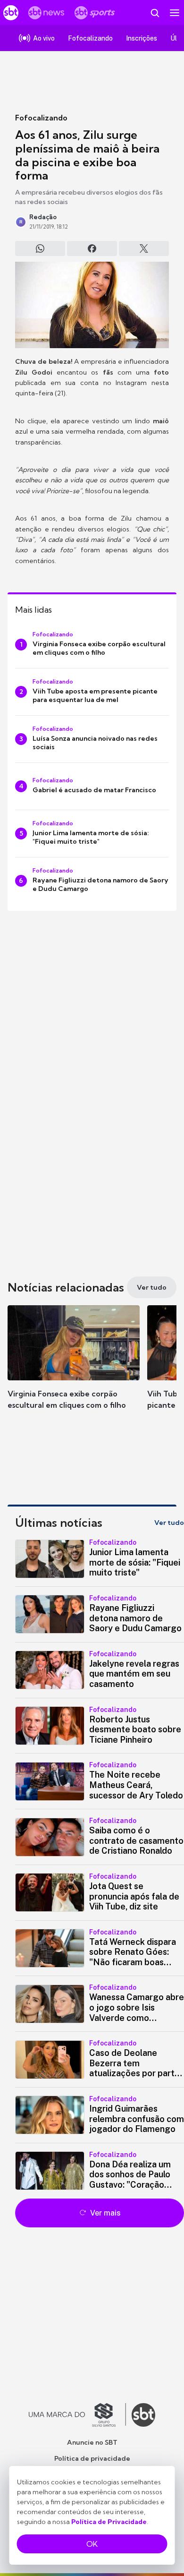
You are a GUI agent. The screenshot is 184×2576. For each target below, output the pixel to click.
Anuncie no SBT (92, 2442)
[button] (74, 1367)
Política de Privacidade (109, 2522)
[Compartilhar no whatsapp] (40, 248)
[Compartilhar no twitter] (144, 248)
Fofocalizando (41, 118)
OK (92, 2544)
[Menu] (175, 13)
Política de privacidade (92, 2458)
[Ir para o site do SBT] (143, 2415)
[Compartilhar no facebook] (92, 248)
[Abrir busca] (155, 13)
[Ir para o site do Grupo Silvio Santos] (77, 2415)
